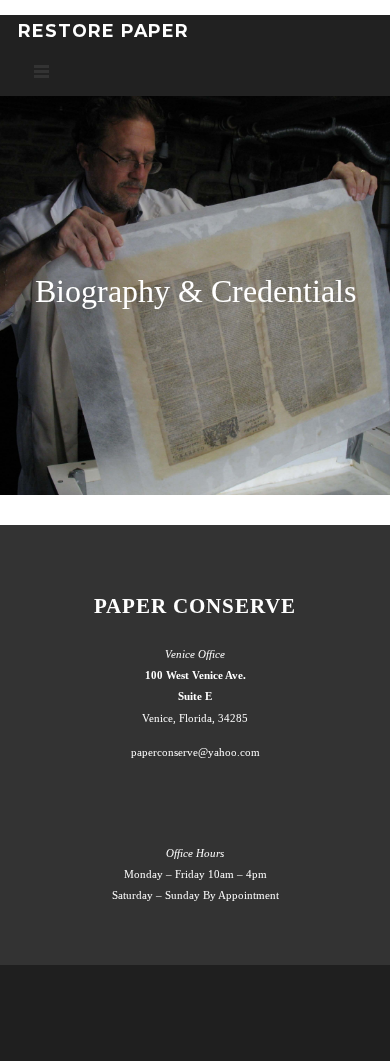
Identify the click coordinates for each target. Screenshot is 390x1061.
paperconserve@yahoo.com (195, 752)
